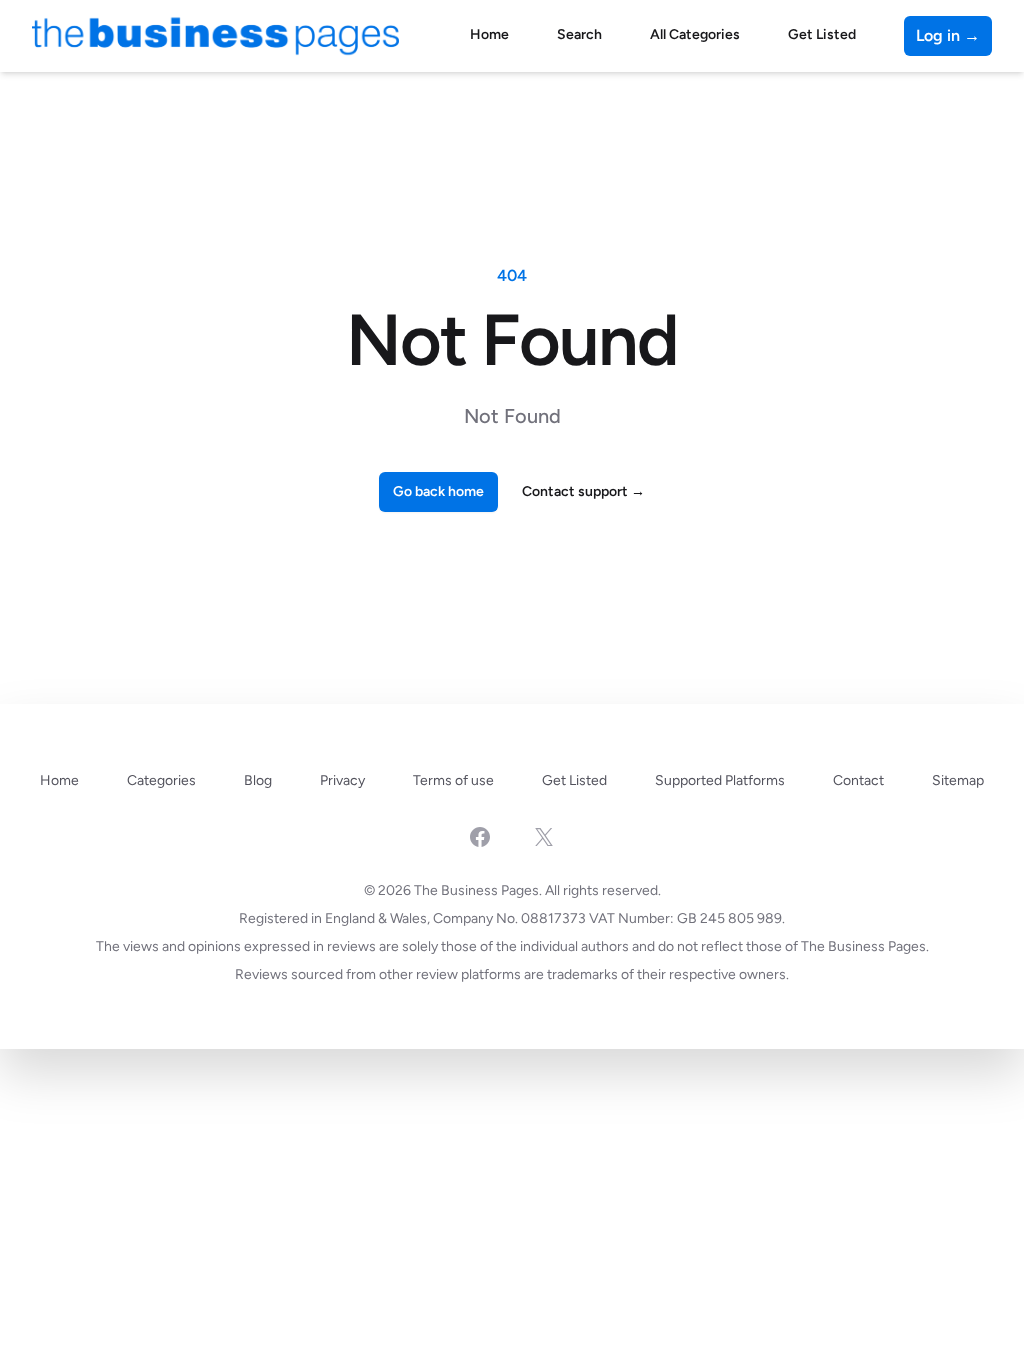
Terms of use (453, 780)
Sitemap (958, 780)
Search (579, 34)
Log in (948, 35)
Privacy (342, 780)
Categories (161, 780)
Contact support (583, 491)
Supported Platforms (720, 780)
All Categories (695, 34)
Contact (858, 780)
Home (489, 34)
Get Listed (822, 34)
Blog (258, 780)
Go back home (438, 491)
